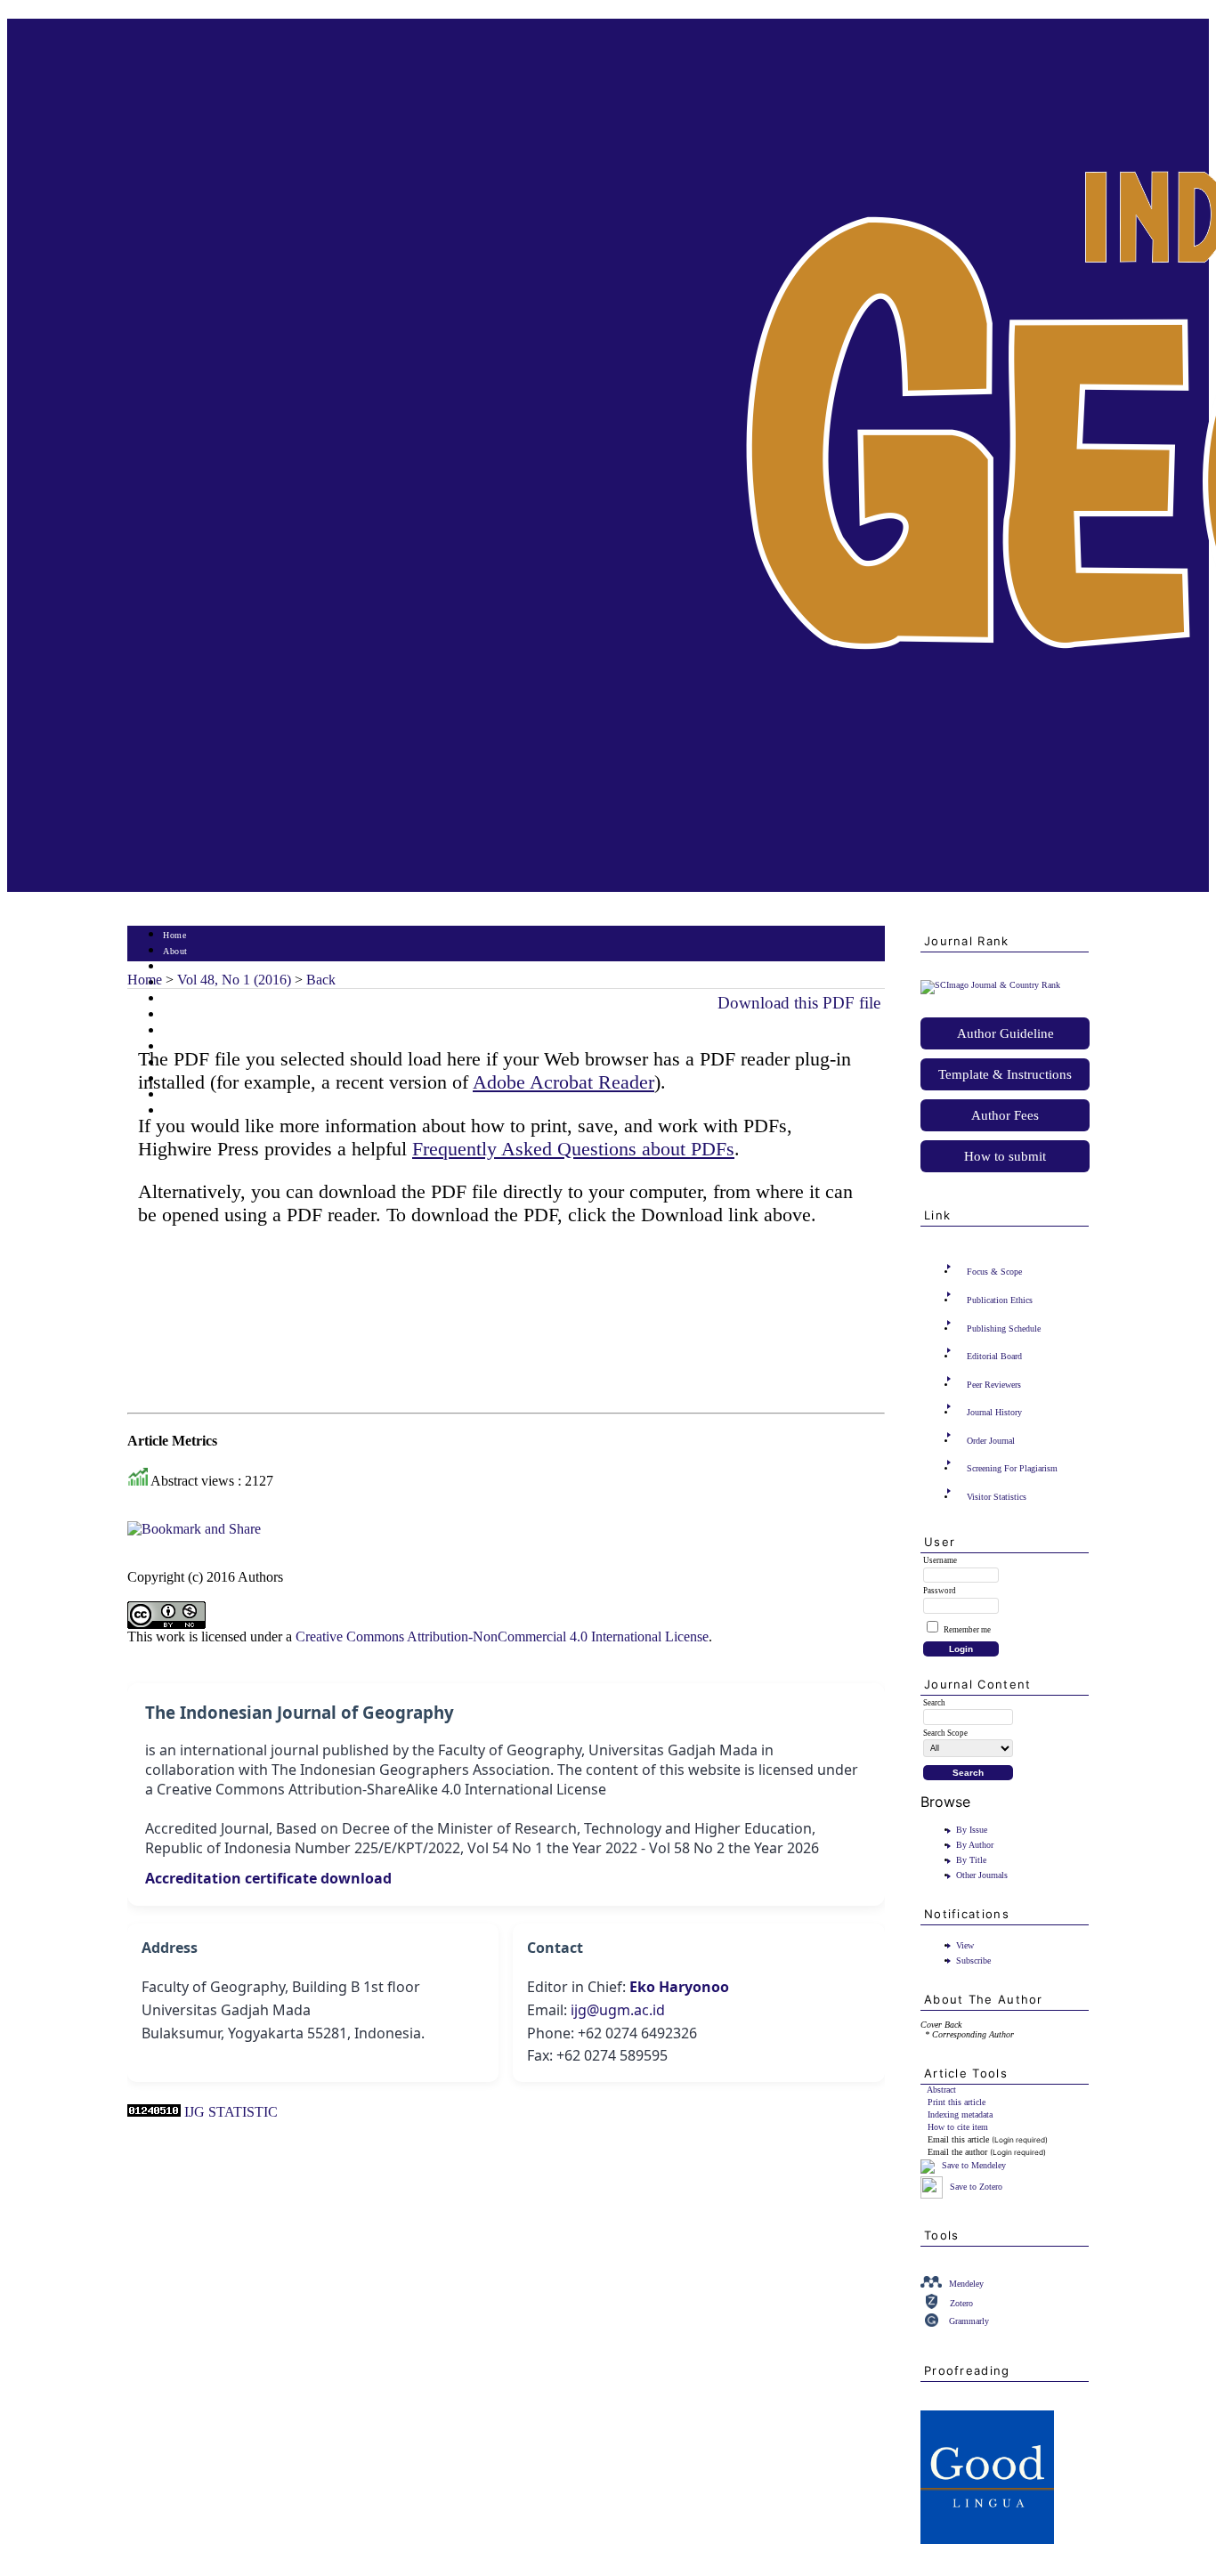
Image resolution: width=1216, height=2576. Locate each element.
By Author (975, 1845)
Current (178, 1015)
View (965, 1945)
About (175, 951)
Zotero (961, 2303)
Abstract (941, 2090)
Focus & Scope (994, 1272)
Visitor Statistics (997, 1497)
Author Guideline (1005, 1033)
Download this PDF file (799, 1003)
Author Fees (1005, 1115)
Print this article (957, 2102)
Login (175, 967)
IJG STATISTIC (231, 2112)
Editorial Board (994, 1356)
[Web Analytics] (154, 2112)
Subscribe (973, 1960)
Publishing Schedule (1004, 1329)
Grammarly (969, 2321)
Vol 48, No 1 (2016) (234, 980)
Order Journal (991, 1441)
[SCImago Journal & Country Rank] (990, 985)
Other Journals (982, 1875)
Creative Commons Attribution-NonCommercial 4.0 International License (502, 1636)
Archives (180, 1031)
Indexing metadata (960, 2114)
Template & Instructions (1005, 1074)
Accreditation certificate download (268, 1878)
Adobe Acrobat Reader (563, 1082)
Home (174, 935)
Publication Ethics (1000, 1300)
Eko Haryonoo (679, 1987)
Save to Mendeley (974, 2165)
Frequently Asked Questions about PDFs (573, 1149)
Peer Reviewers (994, 1385)
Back (321, 980)
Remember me (967, 1630)
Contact (178, 1111)
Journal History (994, 1412)
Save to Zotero (975, 2187)
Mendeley (966, 2284)
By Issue (972, 1830)
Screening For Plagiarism (1012, 1468)
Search (176, 999)
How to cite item (958, 2127)
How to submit (1005, 1156)
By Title (971, 1860)
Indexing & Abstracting (210, 1095)
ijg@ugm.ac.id (618, 2010)
